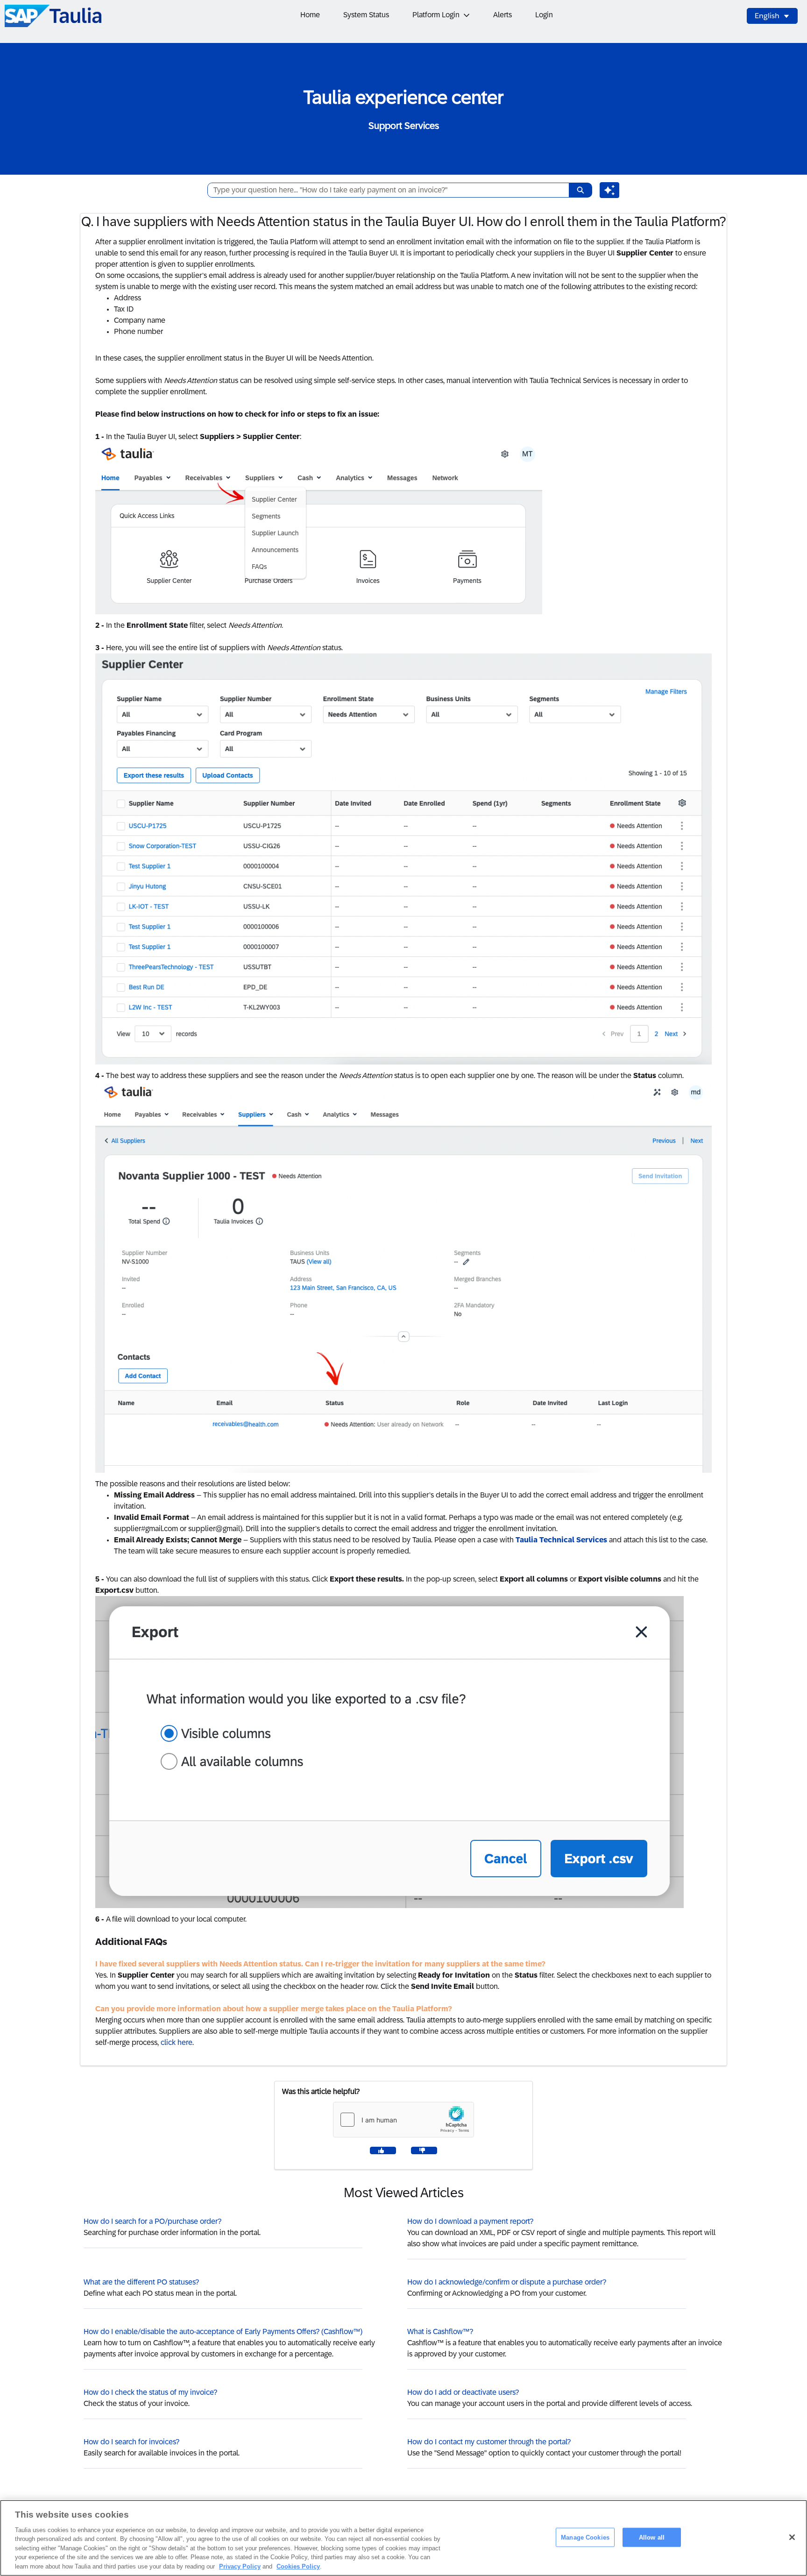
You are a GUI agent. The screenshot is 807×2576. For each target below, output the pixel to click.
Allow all (652, 2537)
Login (544, 15)
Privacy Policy (240, 2566)
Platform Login (436, 15)
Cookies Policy (298, 2566)
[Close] (792, 2537)
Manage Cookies (585, 2537)
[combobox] (385, 190)
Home (310, 15)
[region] (403, 2538)
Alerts (503, 15)
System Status (366, 15)
